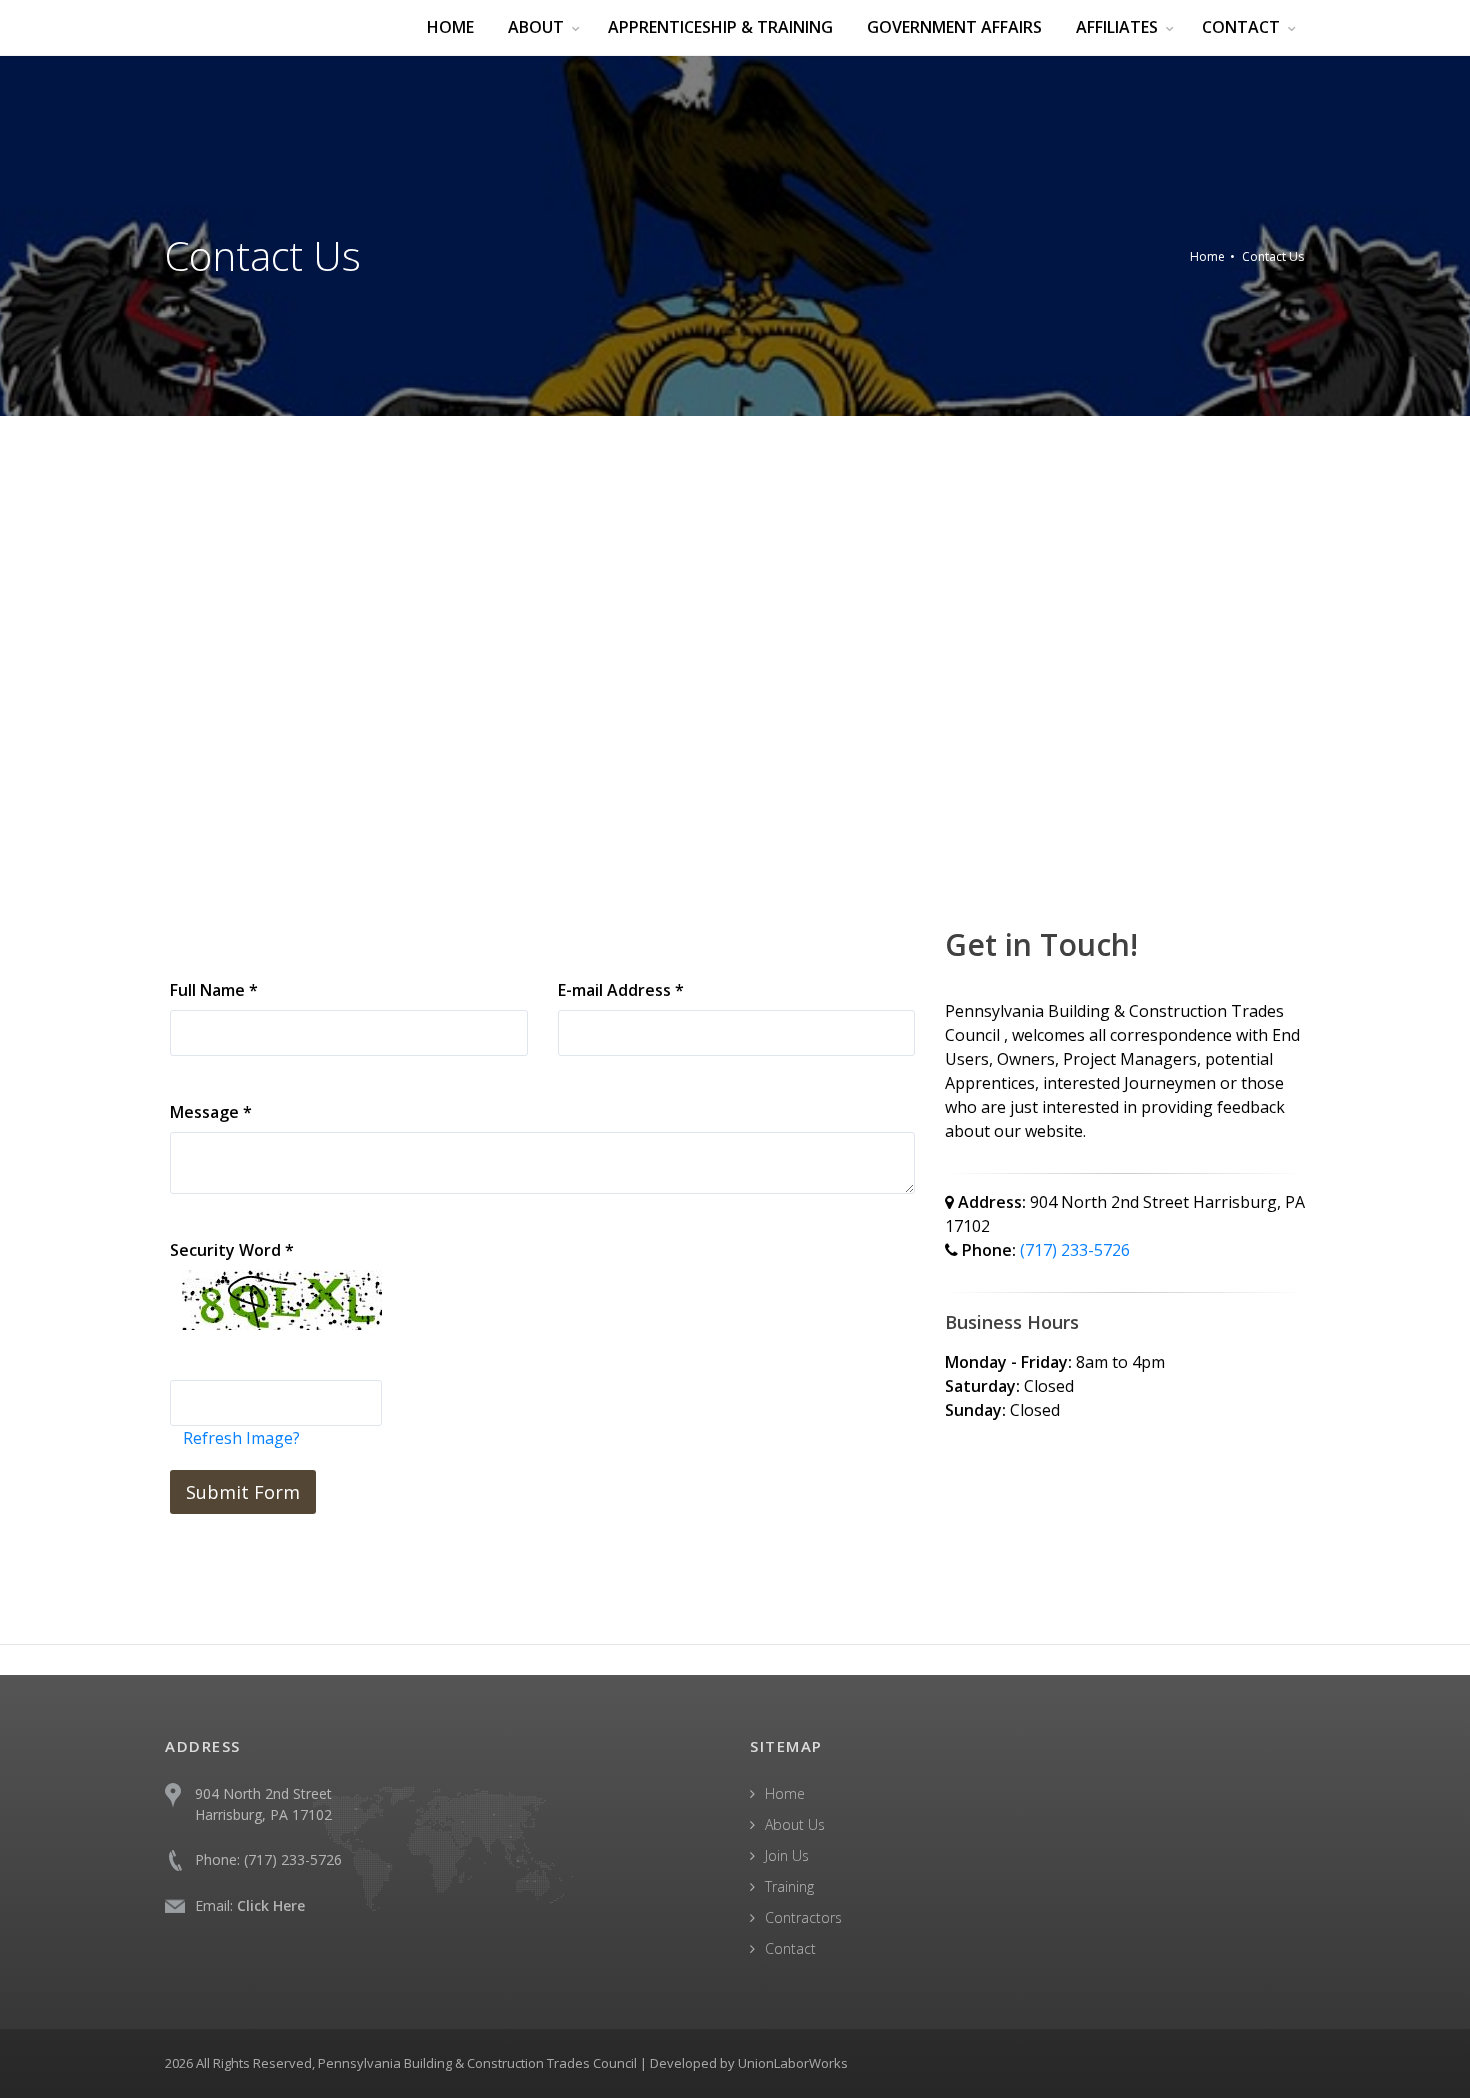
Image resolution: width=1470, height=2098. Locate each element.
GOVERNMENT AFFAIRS (954, 27)
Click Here (271, 1905)
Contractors (803, 1917)
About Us (795, 1824)
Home (1207, 256)
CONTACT (1241, 27)
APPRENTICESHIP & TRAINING (720, 27)
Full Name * (214, 990)
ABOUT (536, 27)
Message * (211, 1112)
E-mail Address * (621, 990)
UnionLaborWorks (793, 2063)
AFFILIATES (1117, 27)
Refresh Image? (241, 1438)
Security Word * (232, 1250)
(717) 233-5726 (1075, 1250)
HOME (450, 27)
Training (789, 1886)
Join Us (787, 1855)
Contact (790, 1948)
